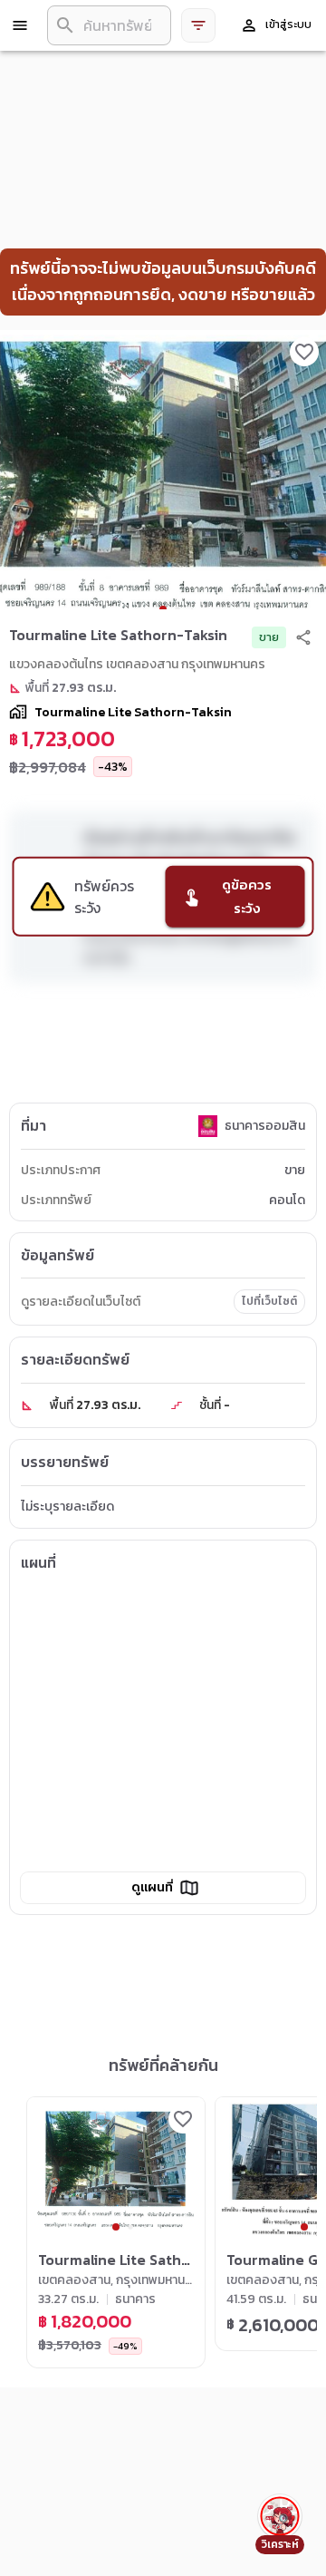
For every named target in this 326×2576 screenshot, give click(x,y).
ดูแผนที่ (152, 1887)
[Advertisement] (163, 1046)
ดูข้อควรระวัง (247, 896)
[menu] (20, 25)
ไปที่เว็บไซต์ (269, 1301)
